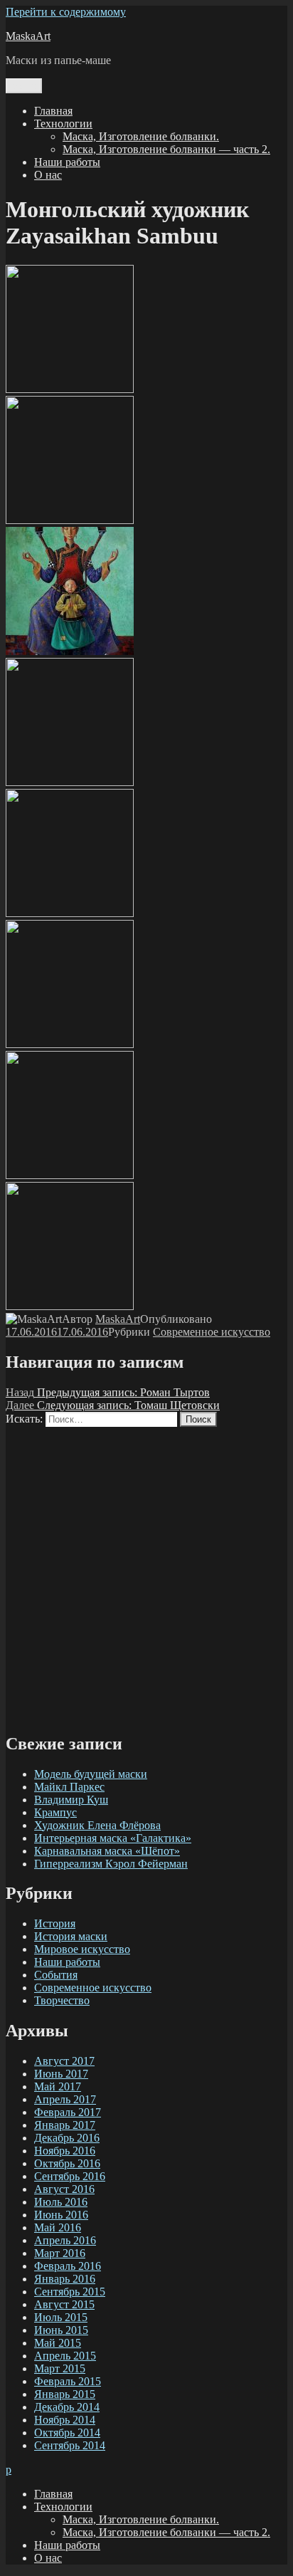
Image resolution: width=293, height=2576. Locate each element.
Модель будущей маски (91, 1774)
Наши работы (67, 162)
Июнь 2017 (61, 2074)
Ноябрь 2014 (65, 2420)
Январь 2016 (65, 2279)
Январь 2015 (65, 2394)
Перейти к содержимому (66, 12)
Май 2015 (58, 2343)
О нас (48, 175)
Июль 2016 (61, 2202)
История (55, 1923)
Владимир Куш (71, 1800)
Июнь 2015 (61, 2330)
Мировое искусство (82, 1949)
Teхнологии (63, 124)
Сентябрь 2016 (70, 2176)
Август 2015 (64, 2304)
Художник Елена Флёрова (97, 1825)
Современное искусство (212, 1332)
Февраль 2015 (68, 2381)
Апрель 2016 (65, 2240)
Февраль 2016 (68, 2266)
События (56, 1975)
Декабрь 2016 (67, 2138)
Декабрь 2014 (67, 2407)
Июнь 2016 (61, 2215)
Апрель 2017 (65, 2099)
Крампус (55, 1812)
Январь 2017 (65, 2125)
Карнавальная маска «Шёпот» (107, 1851)
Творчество (62, 2000)
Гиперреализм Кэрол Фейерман (111, 1864)
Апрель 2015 (65, 2356)
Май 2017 (58, 2087)
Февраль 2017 (68, 2112)
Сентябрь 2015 (70, 2292)
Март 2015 (60, 2368)
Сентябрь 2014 (70, 2445)
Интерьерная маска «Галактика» (113, 1838)
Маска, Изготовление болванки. (141, 136)
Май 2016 (58, 2227)
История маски (71, 1936)
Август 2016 (64, 2189)
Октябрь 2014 (67, 2433)
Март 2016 (60, 2253)
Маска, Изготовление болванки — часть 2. (166, 149)
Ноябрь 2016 (65, 2151)
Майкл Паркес (69, 1787)
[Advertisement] (146, 1574)
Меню (24, 86)
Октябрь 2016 (67, 2163)
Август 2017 (64, 2061)
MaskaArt (28, 36)
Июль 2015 (61, 2317)
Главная (53, 111)
